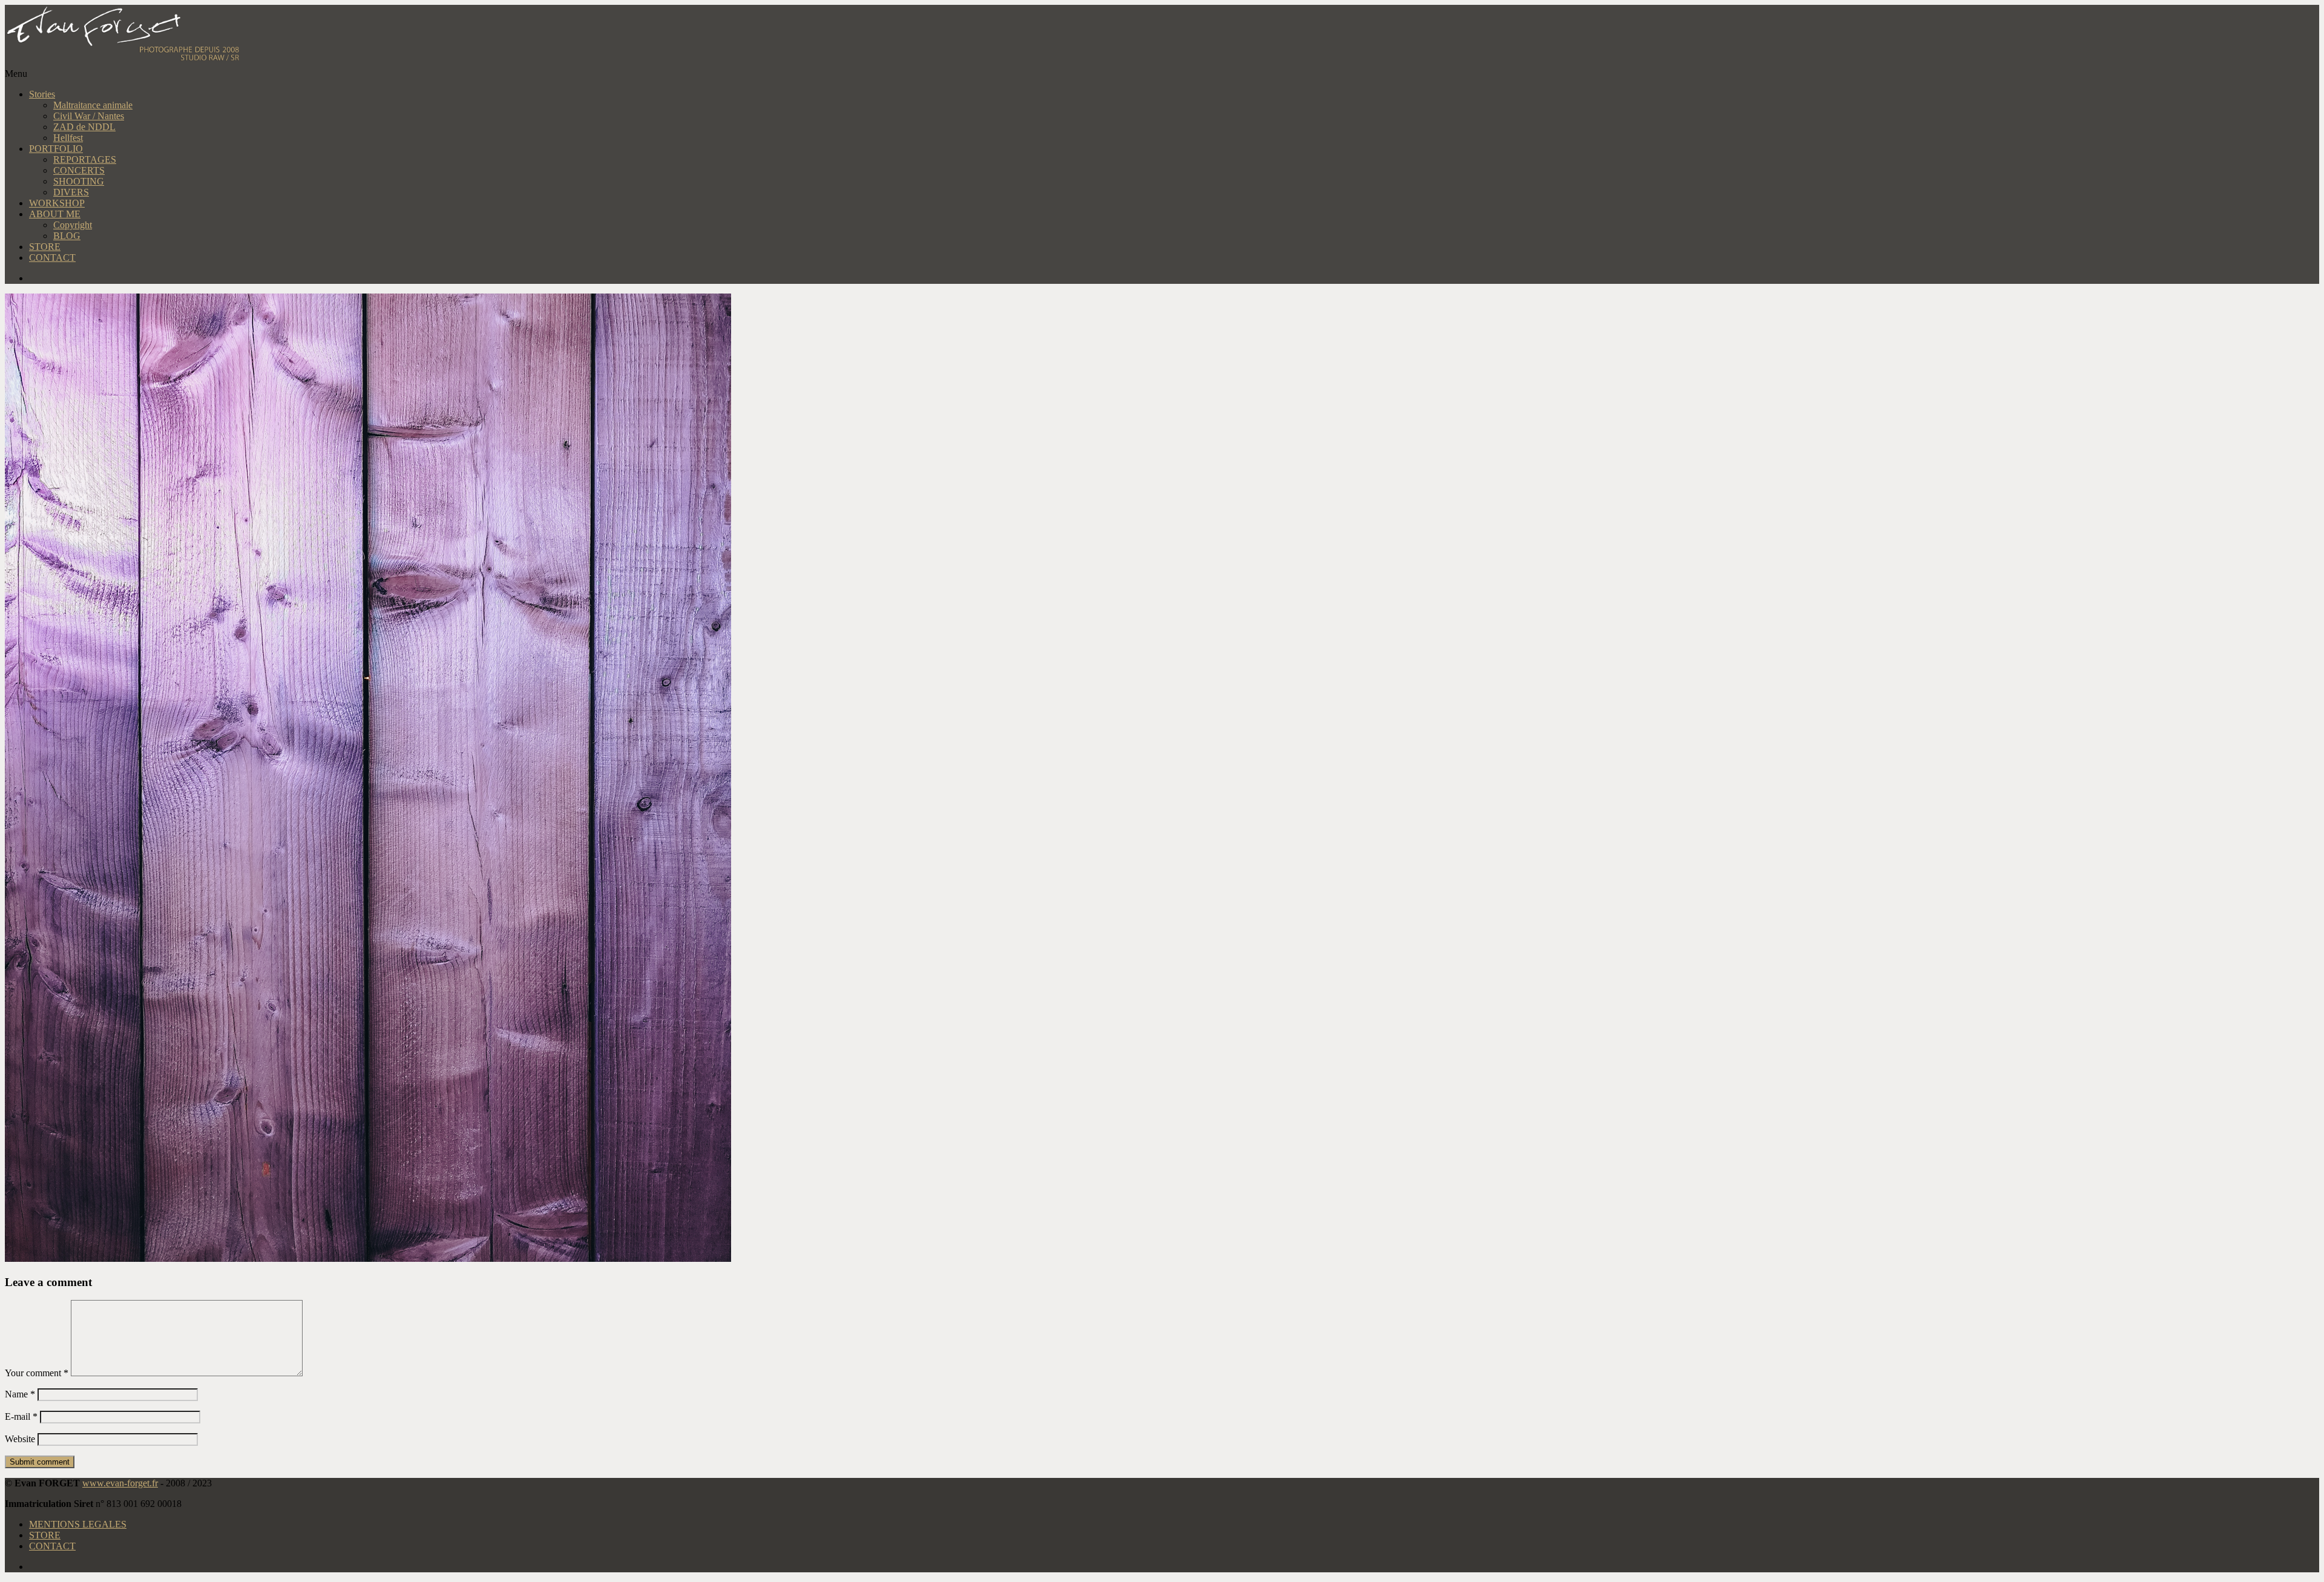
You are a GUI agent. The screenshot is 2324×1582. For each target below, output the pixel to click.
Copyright (73, 225)
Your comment (37, 1373)
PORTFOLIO (56, 149)
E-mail (21, 1416)
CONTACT (52, 258)
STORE (45, 247)
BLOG (67, 236)
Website (20, 1439)
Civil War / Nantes (89, 116)
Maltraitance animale (93, 105)
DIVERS (71, 192)
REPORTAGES (85, 159)
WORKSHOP (57, 203)
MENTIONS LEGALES (78, 1524)
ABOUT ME (55, 214)
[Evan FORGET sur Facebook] (1174, 278)
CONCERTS (79, 170)
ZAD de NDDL (84, 127)
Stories (42, 94)
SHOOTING (79, 181)
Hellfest (68, 138)
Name (20, 1394)
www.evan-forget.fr (120, 1483)
